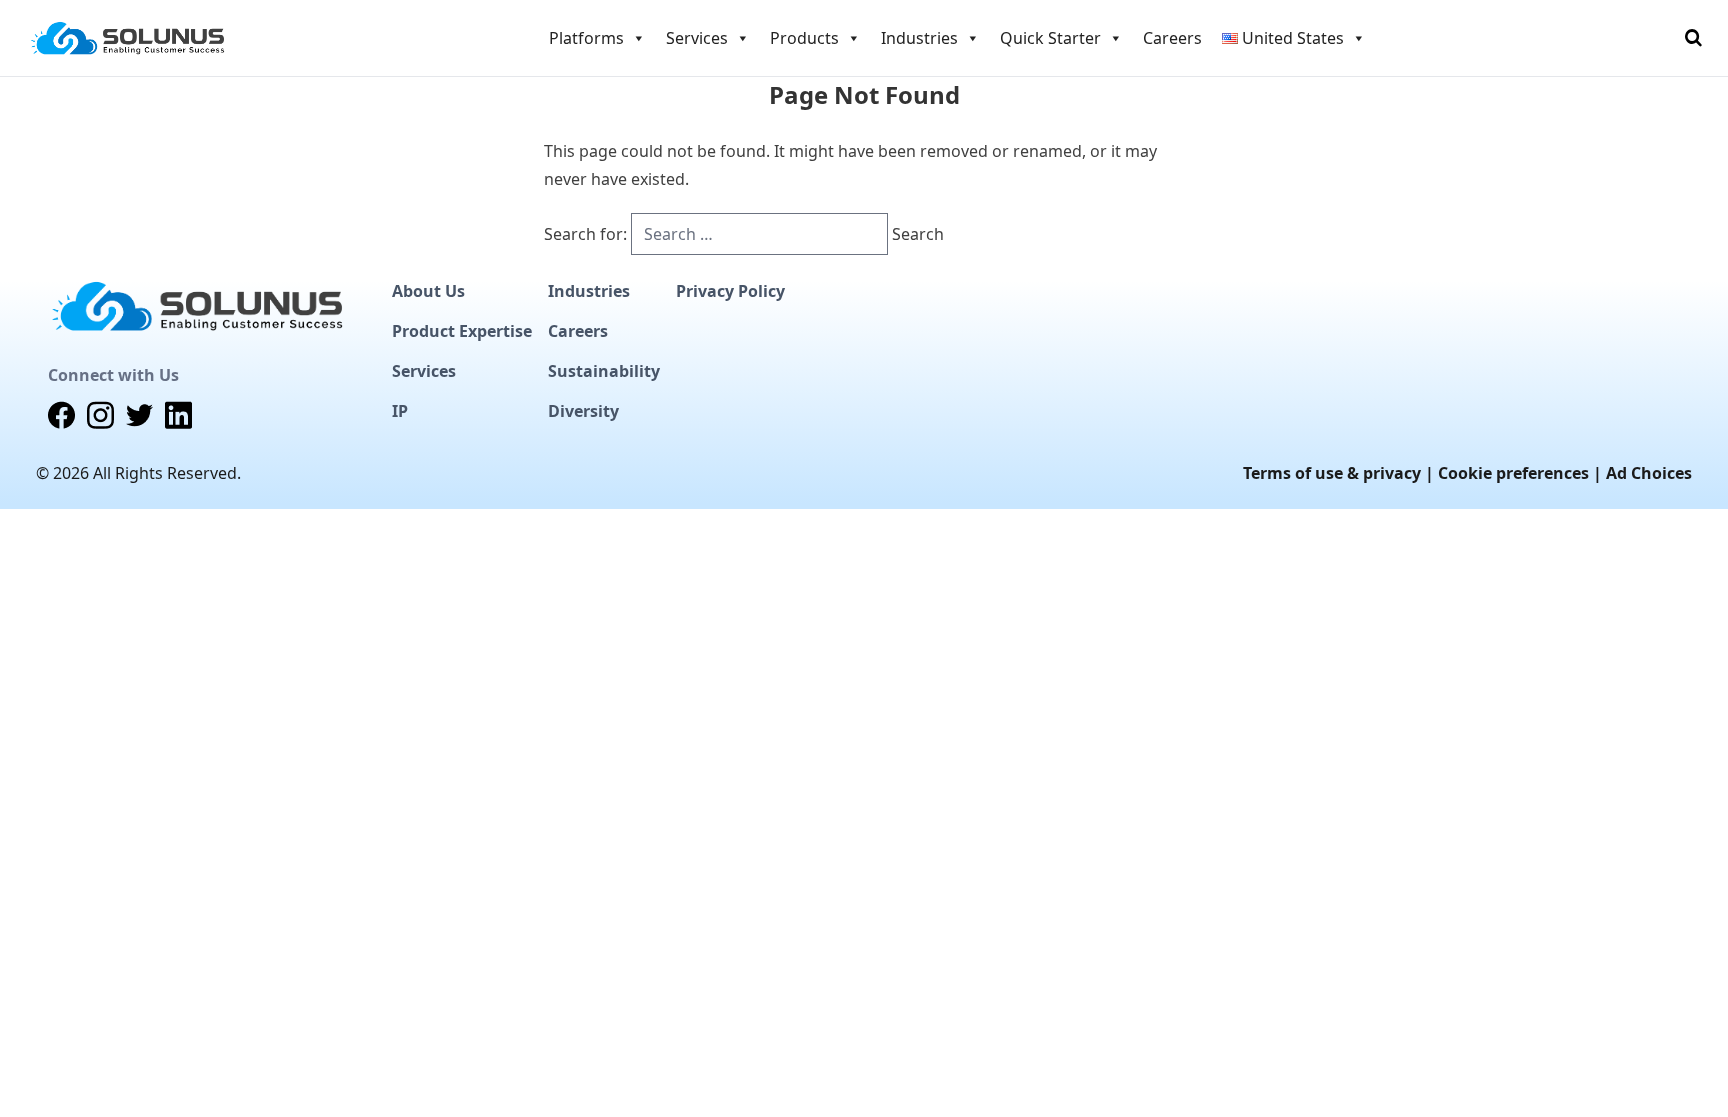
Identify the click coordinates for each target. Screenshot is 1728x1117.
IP (400, 411)
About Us (428, 291)
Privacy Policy (730, 291)
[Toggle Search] (1693, 38)
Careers (1172, 38)
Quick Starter (1050, 38)
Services (424, 371)
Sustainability (604, 371)
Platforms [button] (586, 38)
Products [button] (804, 38)
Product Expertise (462, 331)
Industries (589, 291)
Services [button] (697, 38)
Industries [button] (919, 38)
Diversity (583, 411)
